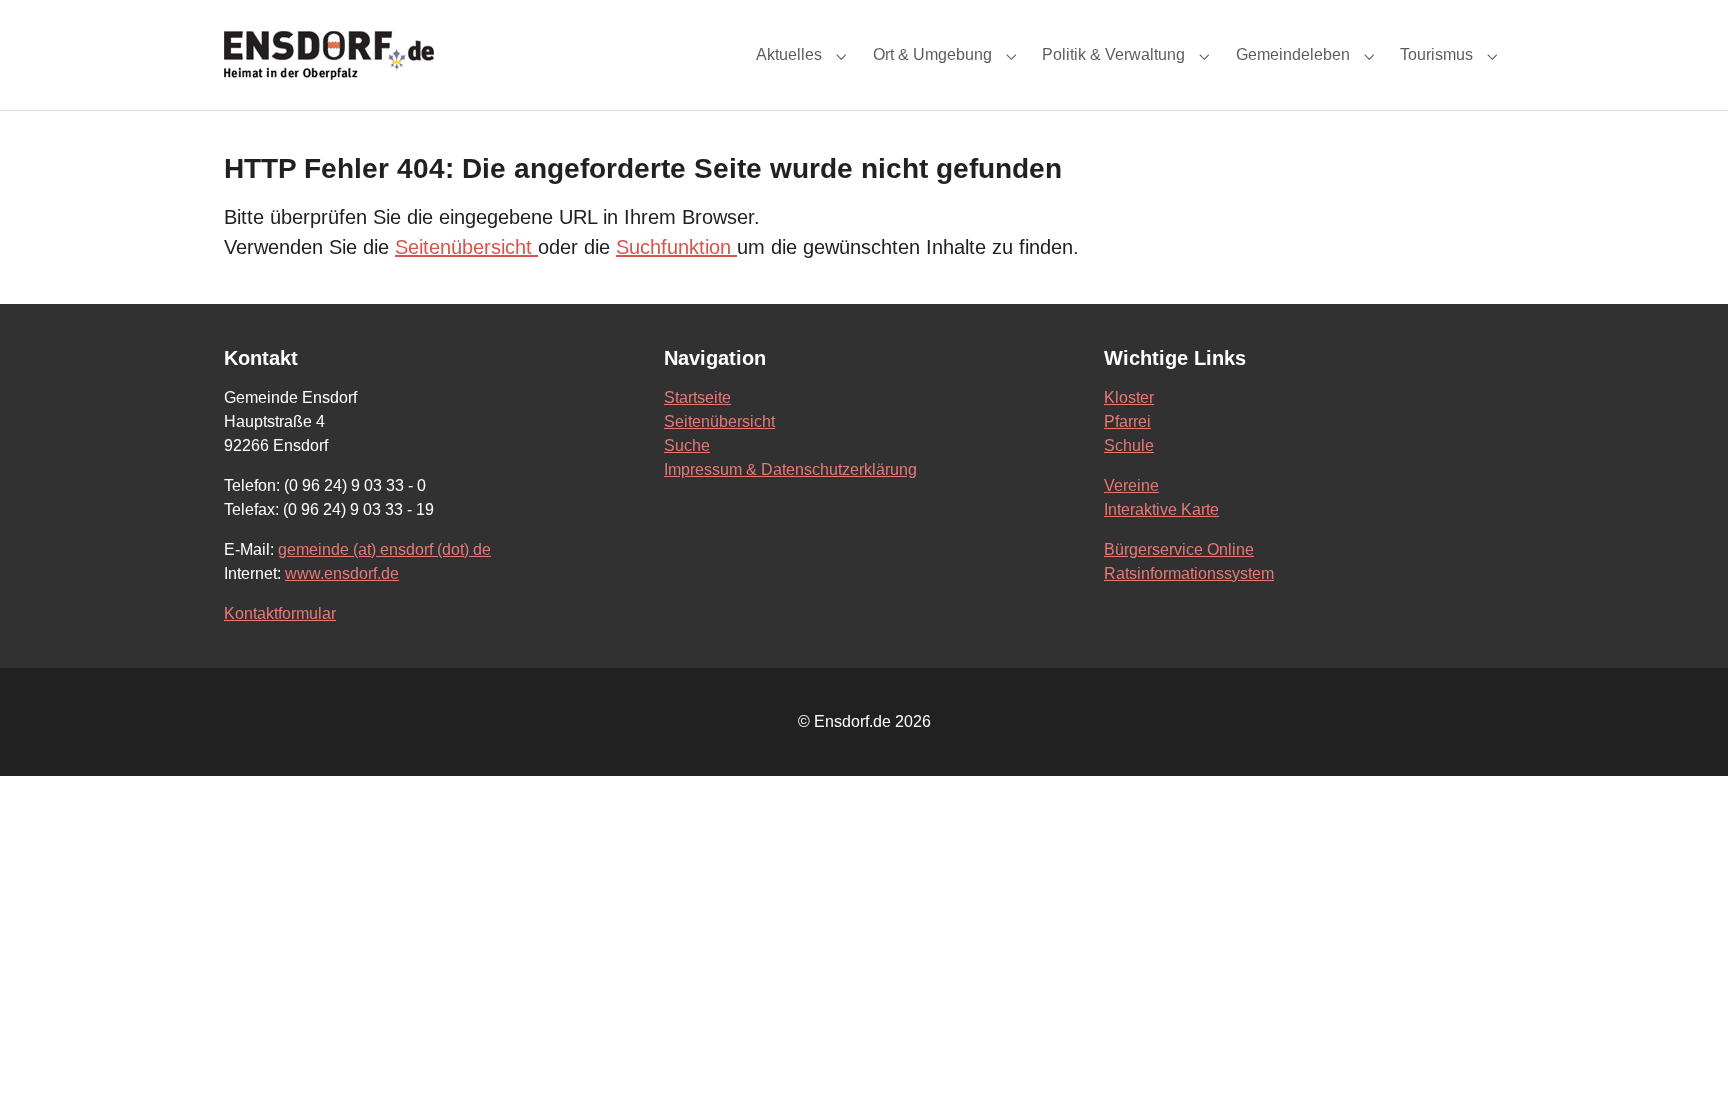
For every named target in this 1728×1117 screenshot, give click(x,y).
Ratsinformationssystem (1189, 573)
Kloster (1129, 397)
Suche (687, 445)
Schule (1129, 445)
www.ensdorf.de (342, 573)
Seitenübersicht (466, 247)
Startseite (697, 397)
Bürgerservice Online (1179, 549)
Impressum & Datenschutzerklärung (790, 469)
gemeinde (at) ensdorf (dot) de (384, 549)
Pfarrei (1127, 421)
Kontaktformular (280, 613)
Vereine (1131, 485)
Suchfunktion (676, 247)
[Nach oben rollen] (1684, 1073)
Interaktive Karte (1161, 509)
